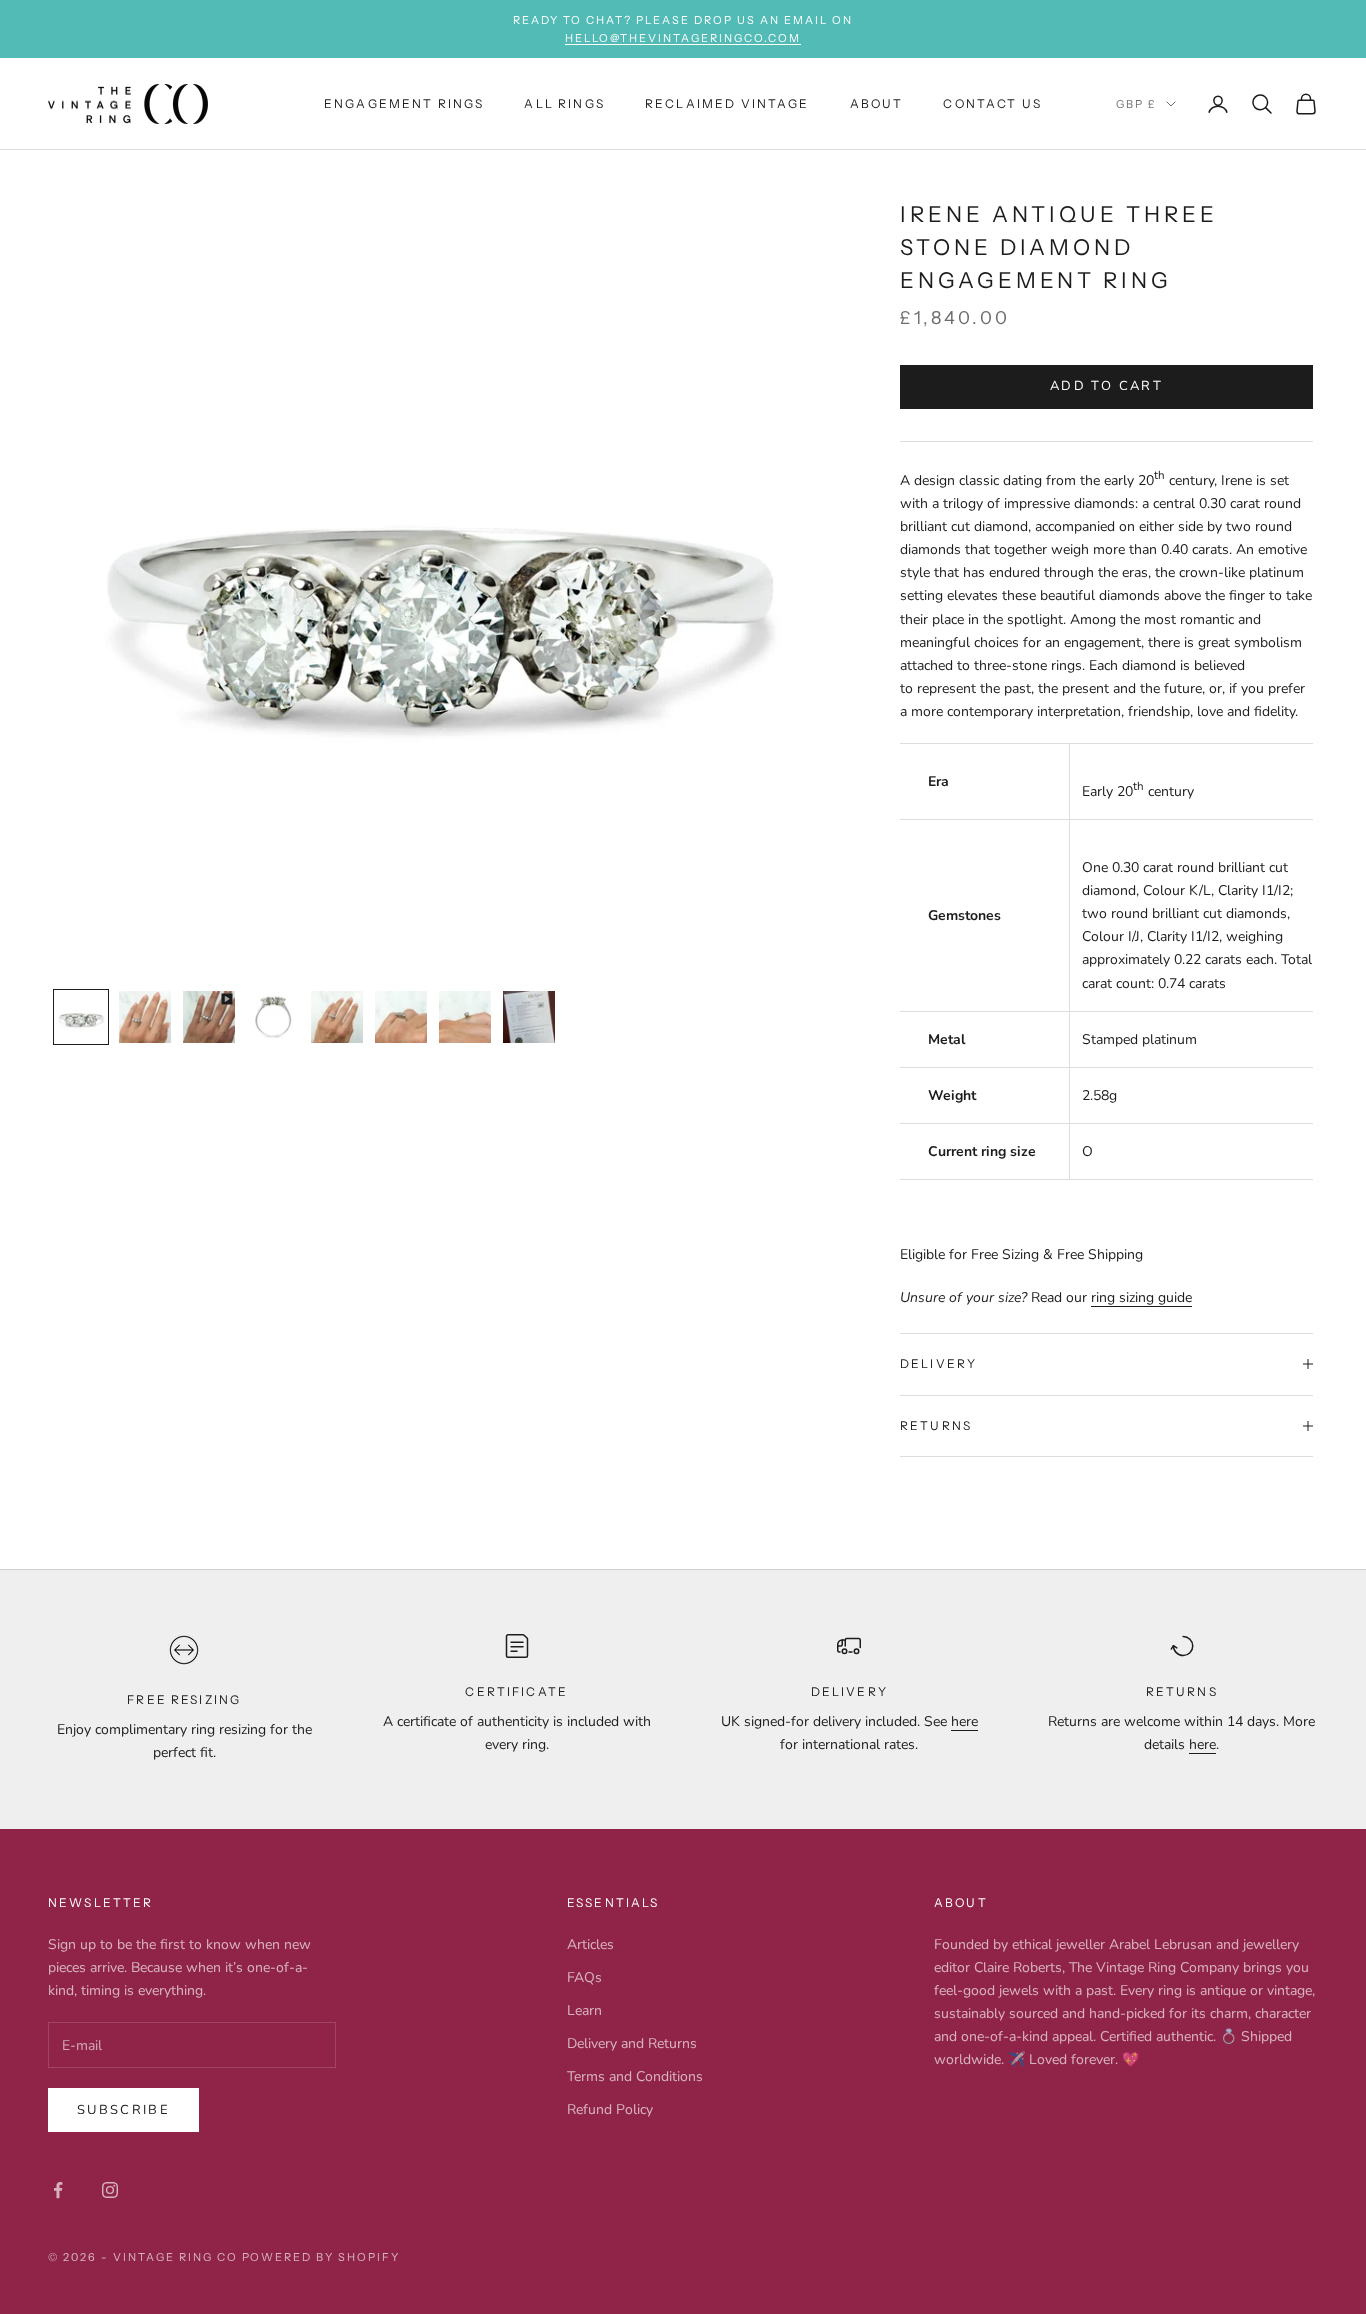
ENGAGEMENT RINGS (404, 103)
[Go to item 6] (401, 1017)
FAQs (584, 1977)
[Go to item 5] (337, 1017)
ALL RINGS (564, 103)
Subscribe (123, 2110)
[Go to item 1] (81, 1017)
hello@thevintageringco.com (682, 38)
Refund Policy (610, 2109)
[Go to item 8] (529, 1017)
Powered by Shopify (321, 2257)
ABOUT (877, 103)
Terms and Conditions (635, 2076)
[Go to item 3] (209, 1017)
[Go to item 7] (465, 1017)
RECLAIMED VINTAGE (727, 103)
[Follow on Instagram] (110, 2190)
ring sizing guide (1141, 1297)
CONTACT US (992, 103)
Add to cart (1106, 386)
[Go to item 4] (273, 1017)
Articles (590, 1944)
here (964, 1721)
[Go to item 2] (145, 1017)
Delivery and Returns (632, 2043)
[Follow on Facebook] (58, 2190)
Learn (584, 2010)
